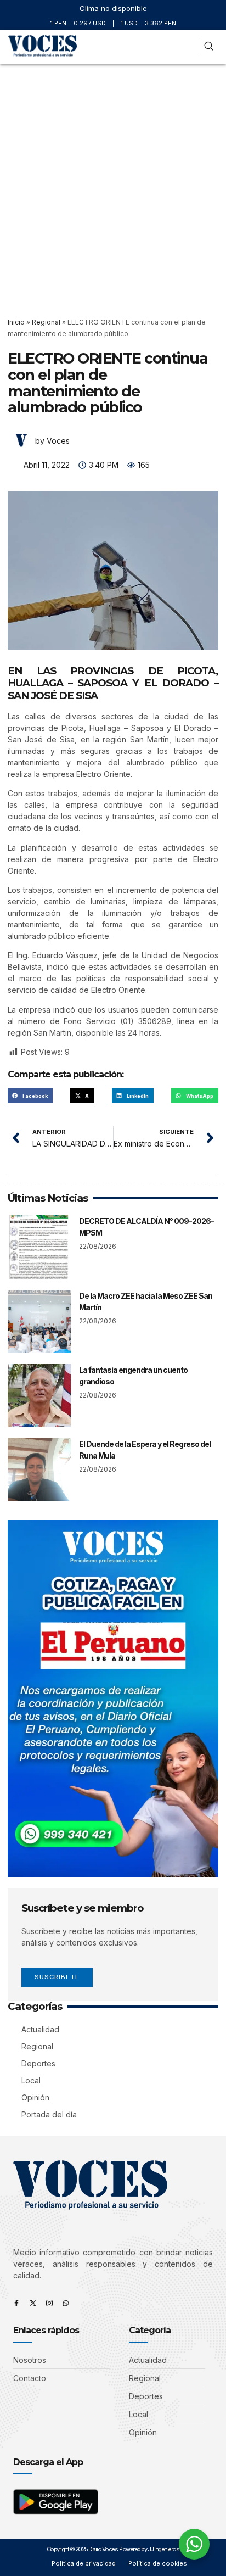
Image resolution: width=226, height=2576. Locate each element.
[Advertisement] (113, 182)
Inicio (16, 322)
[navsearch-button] (209, 47)
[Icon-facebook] (16, 2303)
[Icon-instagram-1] (49, 2303)
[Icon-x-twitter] (33, 2303)
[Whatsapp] (66, 2303)
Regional (46, 322)
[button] (187, 47)
